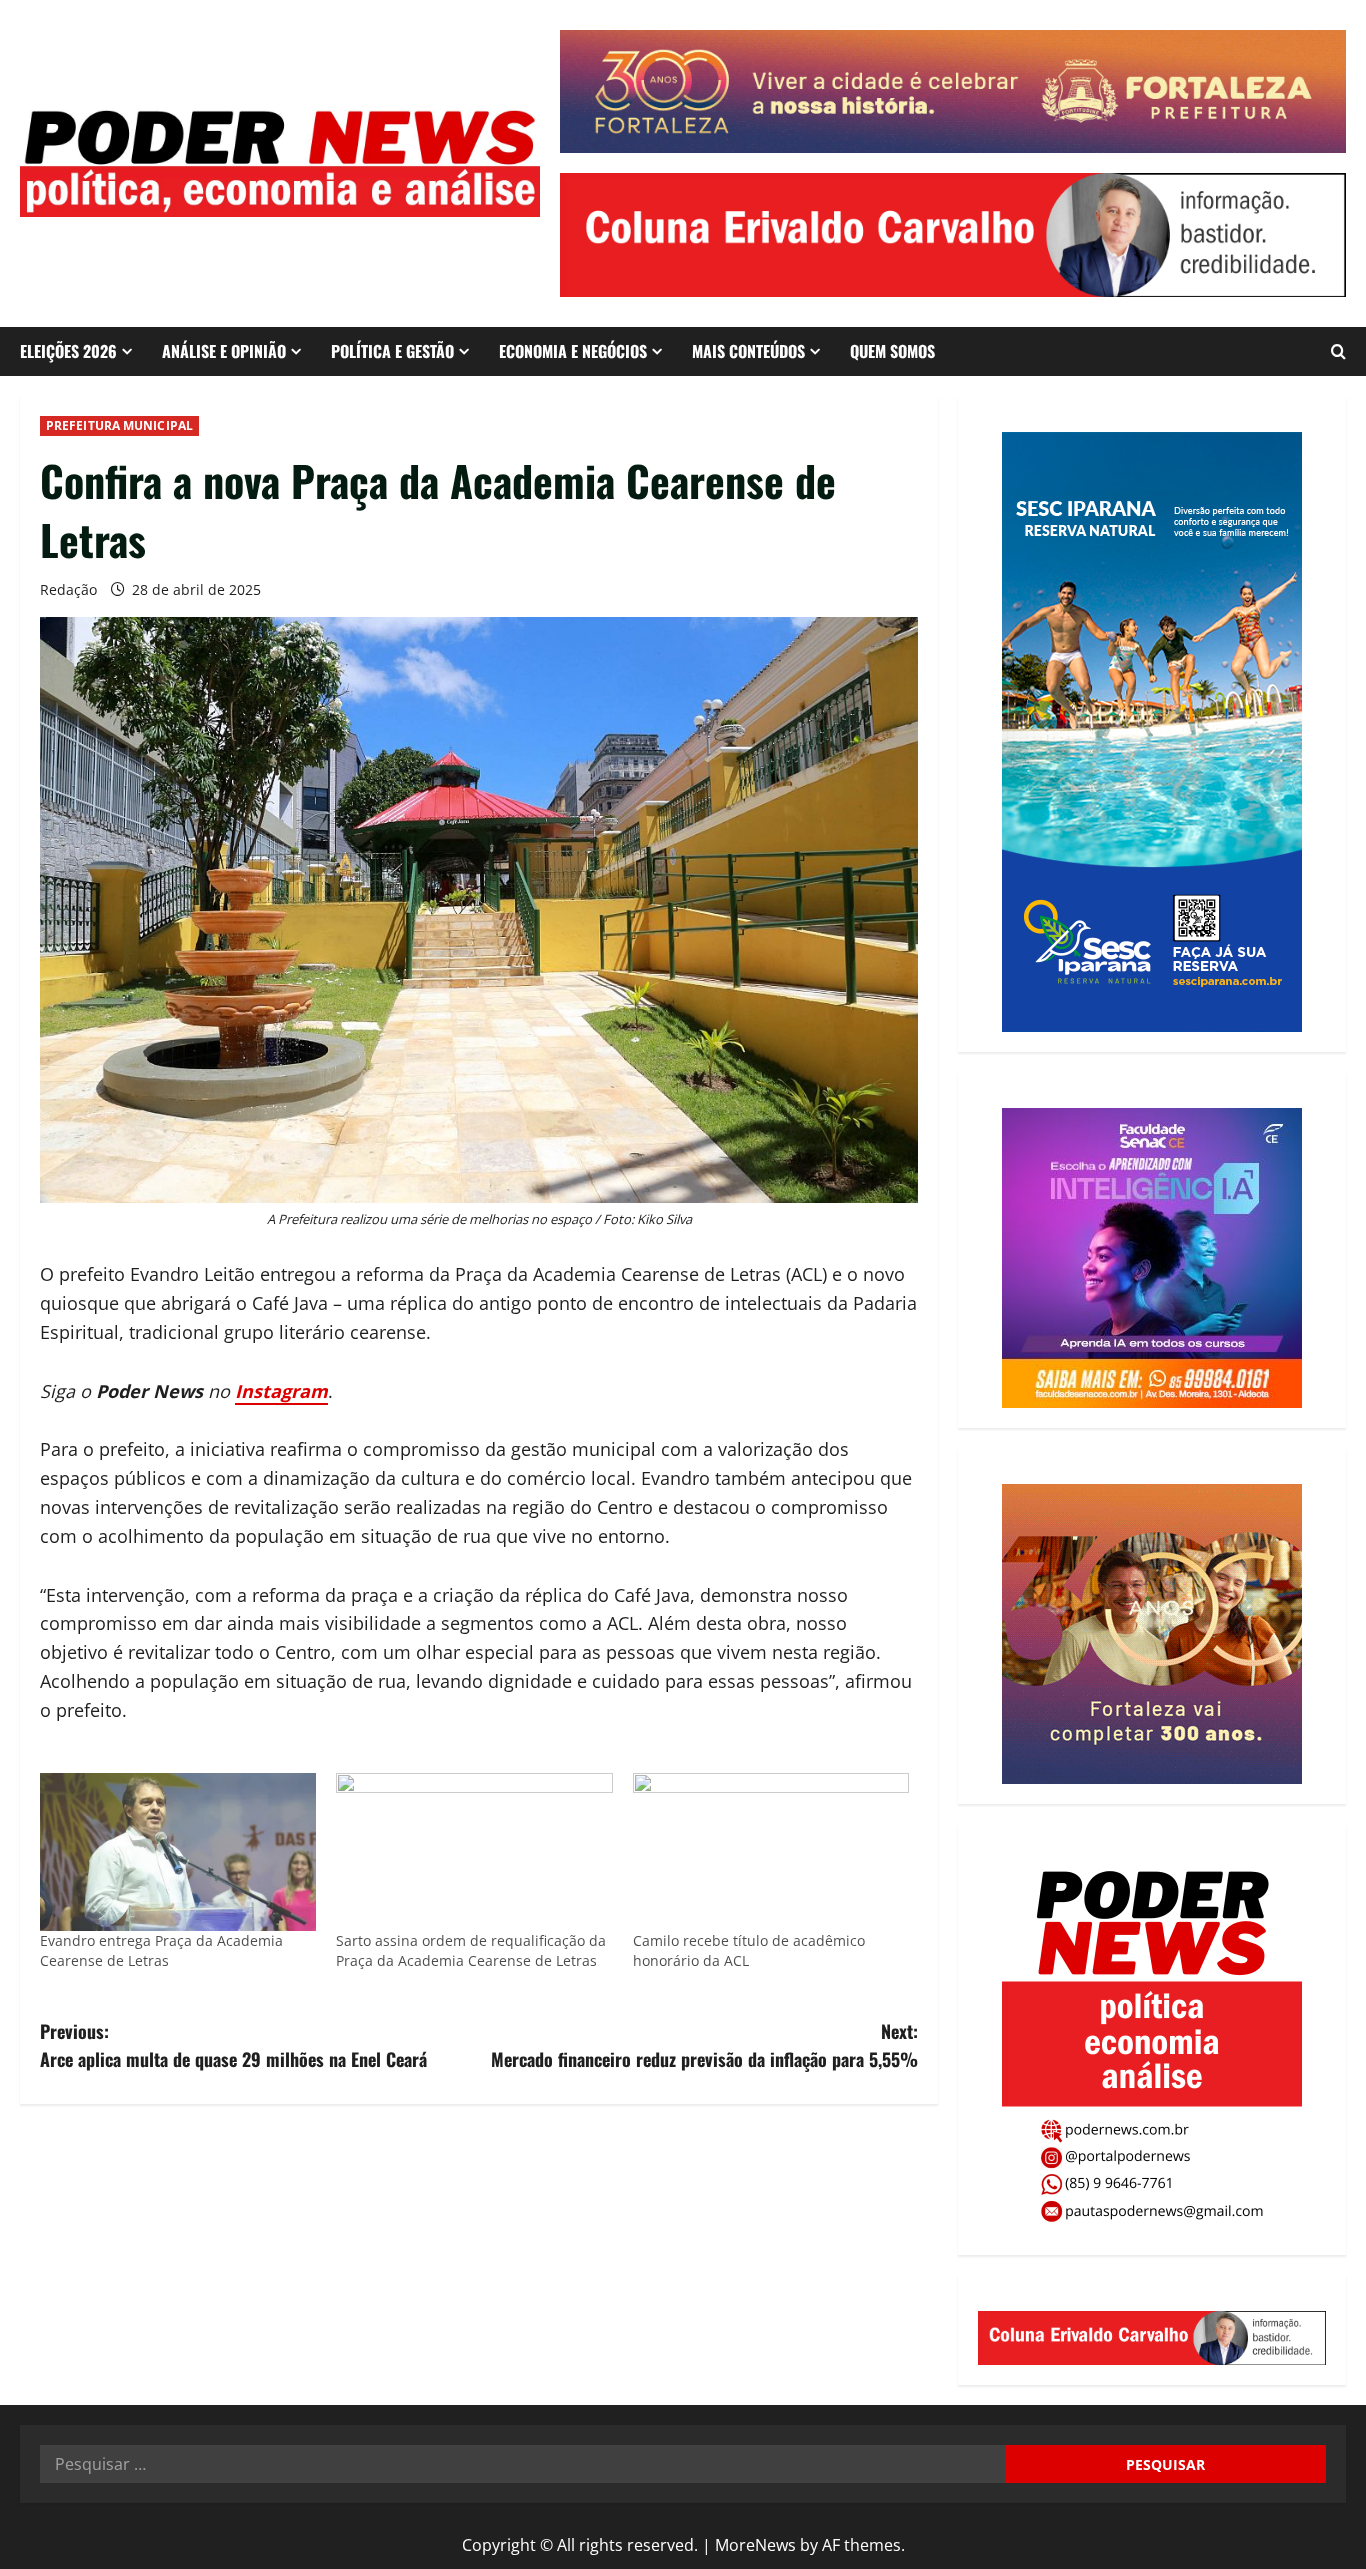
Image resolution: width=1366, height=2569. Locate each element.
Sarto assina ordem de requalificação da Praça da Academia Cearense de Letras (471, 1950)
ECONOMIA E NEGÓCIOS (573, 351)
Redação (68, 589)
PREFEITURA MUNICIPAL (119, 425)
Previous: (233, 2045)
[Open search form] (1338, 351)
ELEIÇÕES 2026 (68, 351)
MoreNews (755, 2545)
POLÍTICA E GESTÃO (392, 351)
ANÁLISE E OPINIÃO (224, 351)
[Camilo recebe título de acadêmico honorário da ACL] (771, 1852)
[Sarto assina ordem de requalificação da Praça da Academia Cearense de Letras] (474, 1852)
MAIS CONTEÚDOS (748, 351)
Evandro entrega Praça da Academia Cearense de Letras (161, 1950)
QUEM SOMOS (892, 351)
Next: (704, 2045)
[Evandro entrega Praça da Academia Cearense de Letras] (178, 1852)
